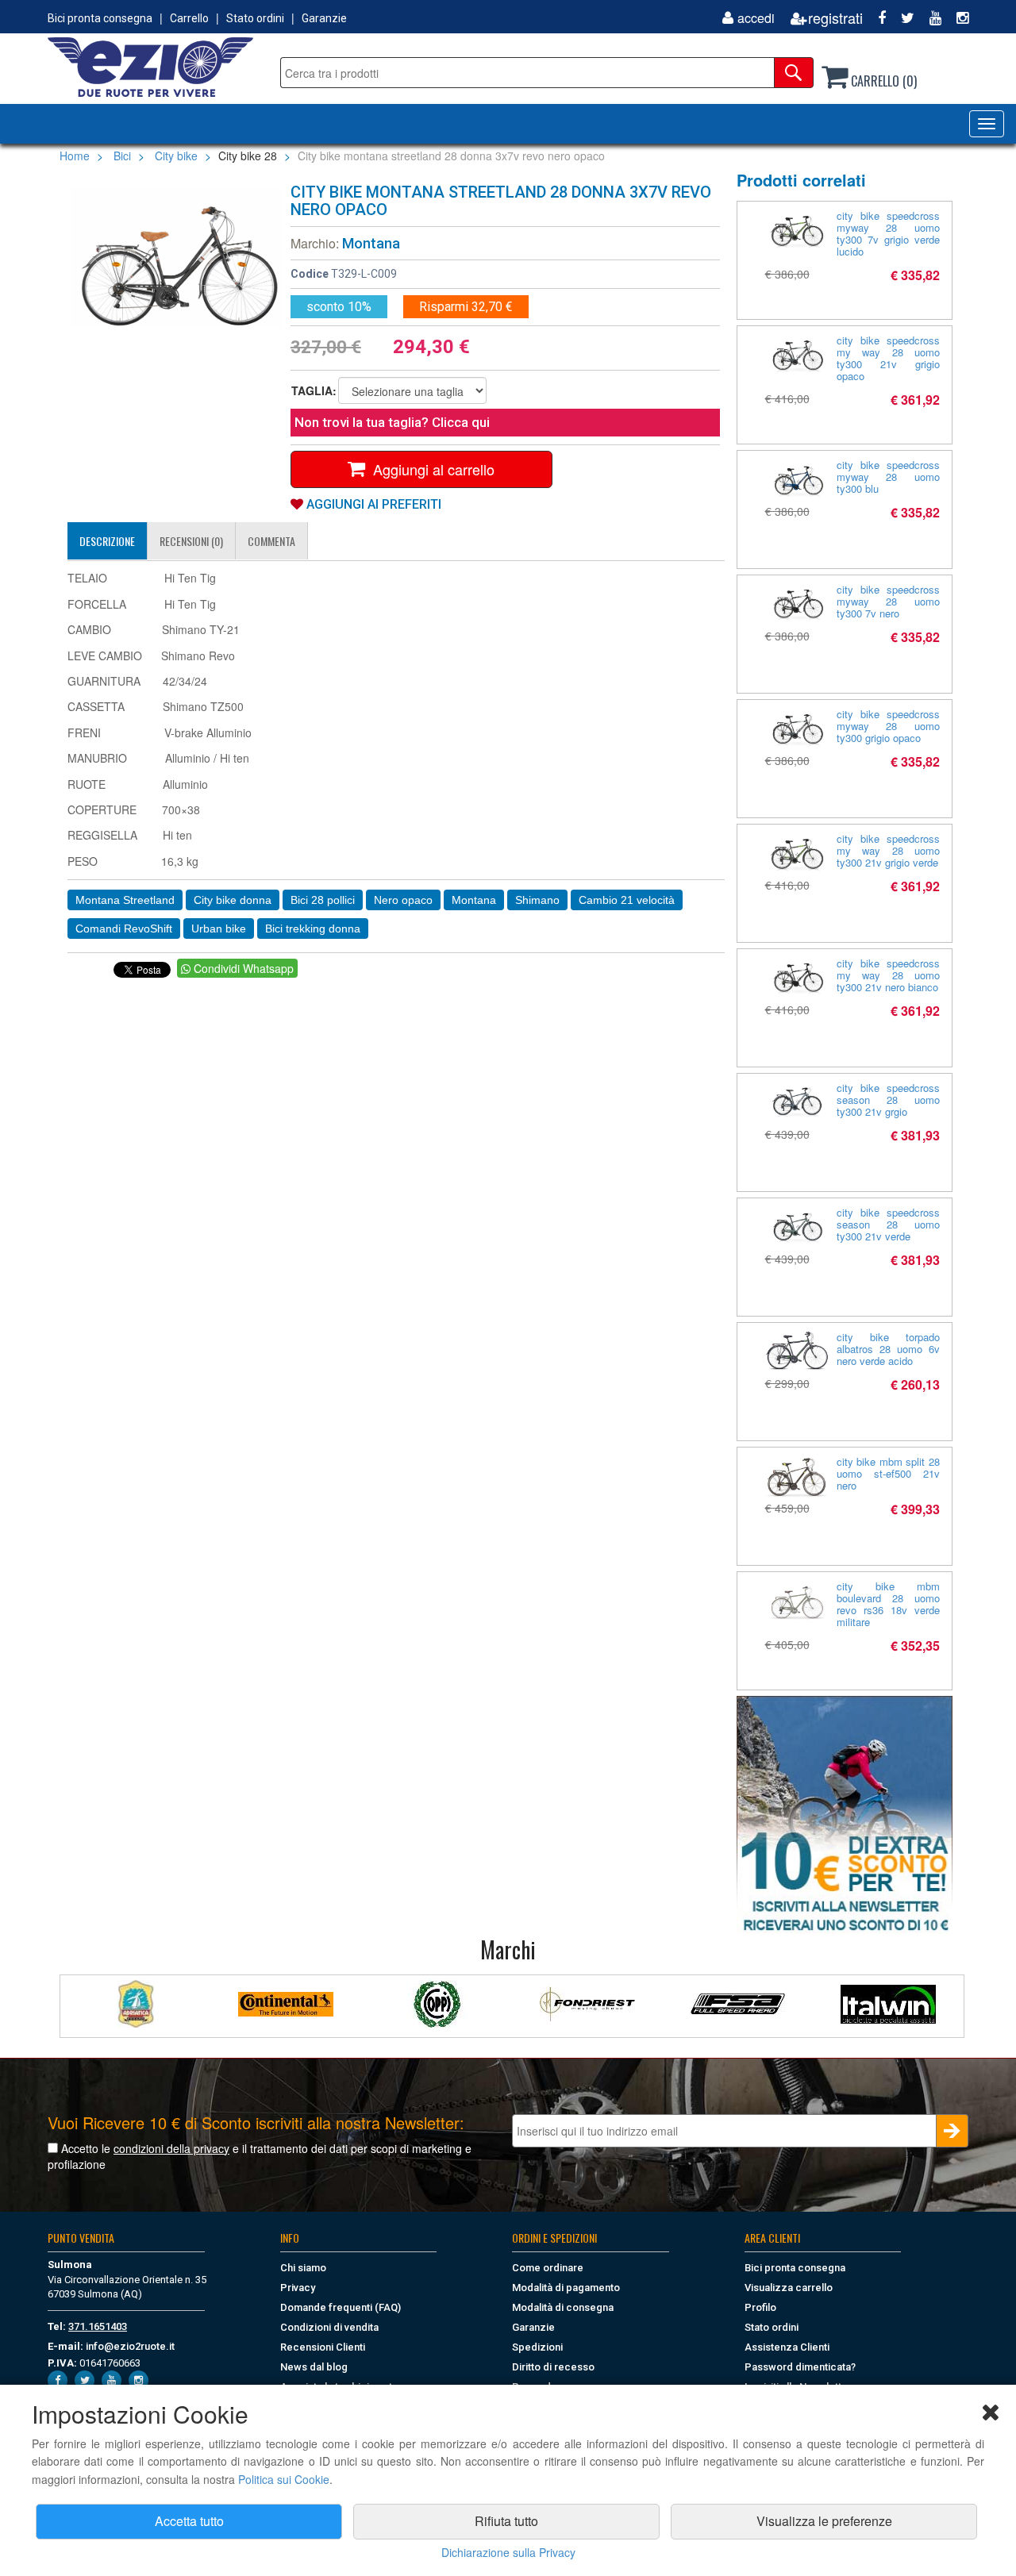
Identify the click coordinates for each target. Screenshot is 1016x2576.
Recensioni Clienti (323, 2347)
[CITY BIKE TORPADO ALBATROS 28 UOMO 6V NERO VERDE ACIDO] (797, 1350)
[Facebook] (876, 18)
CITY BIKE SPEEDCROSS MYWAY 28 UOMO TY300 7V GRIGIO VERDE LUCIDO (889, 233)
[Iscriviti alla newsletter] (845, 1815)
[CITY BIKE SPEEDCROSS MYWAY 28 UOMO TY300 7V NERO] (797, 604)
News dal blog (314, 2367)
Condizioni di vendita (329, 2327)
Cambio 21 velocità (627, 900)
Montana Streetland (125, 900)
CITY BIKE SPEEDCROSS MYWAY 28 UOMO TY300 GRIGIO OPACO (889, 726)
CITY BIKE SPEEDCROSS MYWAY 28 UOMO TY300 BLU (889, 477)
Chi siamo (303, 2268)
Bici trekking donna (313, 929)
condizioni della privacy (171, 2148)
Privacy (298, 2288)
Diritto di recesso (553, 2367)
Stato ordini (255, 18)
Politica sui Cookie (284, 2479)
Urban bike (219, 929)
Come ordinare (548, 2268)
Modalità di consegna (563, 2307)
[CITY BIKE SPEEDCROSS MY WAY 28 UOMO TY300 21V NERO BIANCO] (797, 978)
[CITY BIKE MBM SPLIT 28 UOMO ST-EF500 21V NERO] (797, 1477)
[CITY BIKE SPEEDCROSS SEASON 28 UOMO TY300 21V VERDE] (797, 1227)
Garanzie (324, 18)
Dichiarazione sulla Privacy (508, 2552)
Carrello (189, 18)
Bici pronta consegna (100, 18)
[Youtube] (929, 18)
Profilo (760, 2307)
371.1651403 (98, 2326)
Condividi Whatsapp (242, 968)
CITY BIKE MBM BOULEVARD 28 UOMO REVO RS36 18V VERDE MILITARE (889, 1604)
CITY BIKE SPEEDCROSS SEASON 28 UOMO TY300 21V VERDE (889, 1224)
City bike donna (233, 900)
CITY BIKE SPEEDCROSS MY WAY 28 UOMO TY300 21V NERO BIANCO (889, 975)
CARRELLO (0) (882, 81)
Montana (371, 243)
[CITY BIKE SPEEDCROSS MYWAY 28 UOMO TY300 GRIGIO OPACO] (797, 729)
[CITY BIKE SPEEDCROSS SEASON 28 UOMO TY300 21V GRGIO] (797, 1103)
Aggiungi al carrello (430, 469)
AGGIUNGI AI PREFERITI (372, 504)
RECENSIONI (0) (191, 541)
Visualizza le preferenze (824, 2521)
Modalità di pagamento (566, 2288)
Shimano (537, 900)
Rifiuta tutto (506, 2521)
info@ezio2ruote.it (130, 2346)
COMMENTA (271, 541)
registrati (835, 18)
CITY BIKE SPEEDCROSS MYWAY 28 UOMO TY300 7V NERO (889, 601)
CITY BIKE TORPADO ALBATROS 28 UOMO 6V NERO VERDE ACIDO (889, 1349)
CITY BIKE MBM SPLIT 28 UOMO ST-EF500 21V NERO (889, 1473)
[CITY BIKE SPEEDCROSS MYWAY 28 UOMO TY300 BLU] (797, 480)
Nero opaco (403, 900)
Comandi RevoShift (124, 929)
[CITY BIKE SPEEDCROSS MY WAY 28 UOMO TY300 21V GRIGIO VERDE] (797, 854)
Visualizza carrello (789, 2288)
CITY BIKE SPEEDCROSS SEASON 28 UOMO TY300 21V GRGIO (889, 1100)
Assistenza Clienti (787, 2347)
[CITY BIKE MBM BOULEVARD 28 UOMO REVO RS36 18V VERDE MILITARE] (797, 1605)
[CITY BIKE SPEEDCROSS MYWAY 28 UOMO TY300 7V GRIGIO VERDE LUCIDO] (797, 231)
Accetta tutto (189, 2521)
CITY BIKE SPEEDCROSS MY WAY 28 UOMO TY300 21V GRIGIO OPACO (889, 358)
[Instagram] (956, 18)
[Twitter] (902, 18)
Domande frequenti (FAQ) (341, 2307)
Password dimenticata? (800, 2367)
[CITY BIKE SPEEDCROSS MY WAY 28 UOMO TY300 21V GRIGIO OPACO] (797, 355)
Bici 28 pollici (323, 900)
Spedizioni (537, 2347)
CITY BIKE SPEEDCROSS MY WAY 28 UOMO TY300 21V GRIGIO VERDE (889, 850)
